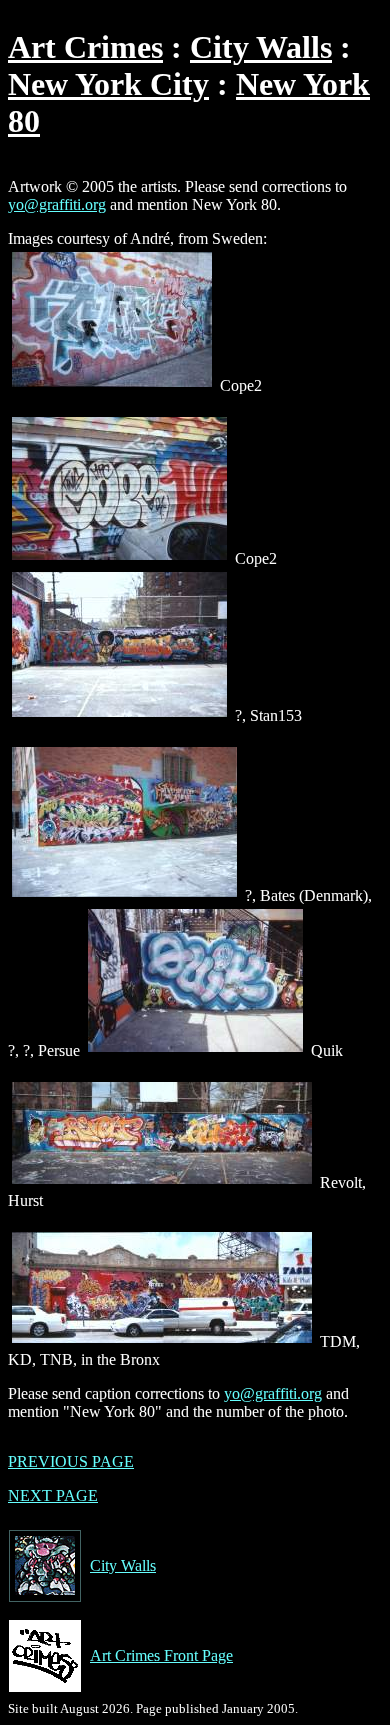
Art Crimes (85, 47)
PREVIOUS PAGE (71, 1461)
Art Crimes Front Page (161, 1655)
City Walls (261, 47)
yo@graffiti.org (57, 204)
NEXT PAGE (53, 1495)
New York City (108, 84)
